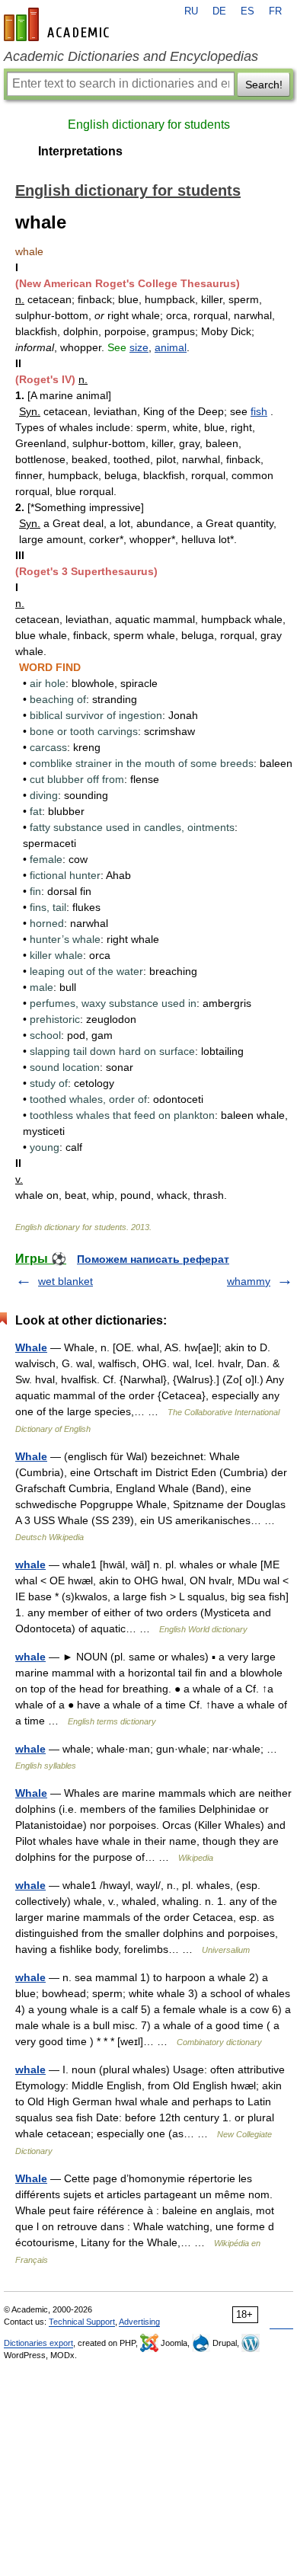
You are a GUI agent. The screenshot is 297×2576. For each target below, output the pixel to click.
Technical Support (82, 2322)
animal (171, 347)
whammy (249, 1281)
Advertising (139, 2322)
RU (191, 11)
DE (219, 11)
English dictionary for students (149, 125)
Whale (31, 1347)
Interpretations (80, 151)
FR (275, 11)
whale (30, 1564)
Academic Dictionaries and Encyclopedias (131, 56)
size (139, 347)
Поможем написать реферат (153, 1259)
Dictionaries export (38, 2343)
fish (259, 411)
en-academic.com (59, 24)
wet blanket (65, 1281)
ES (247, 11)
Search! (264, 85)
